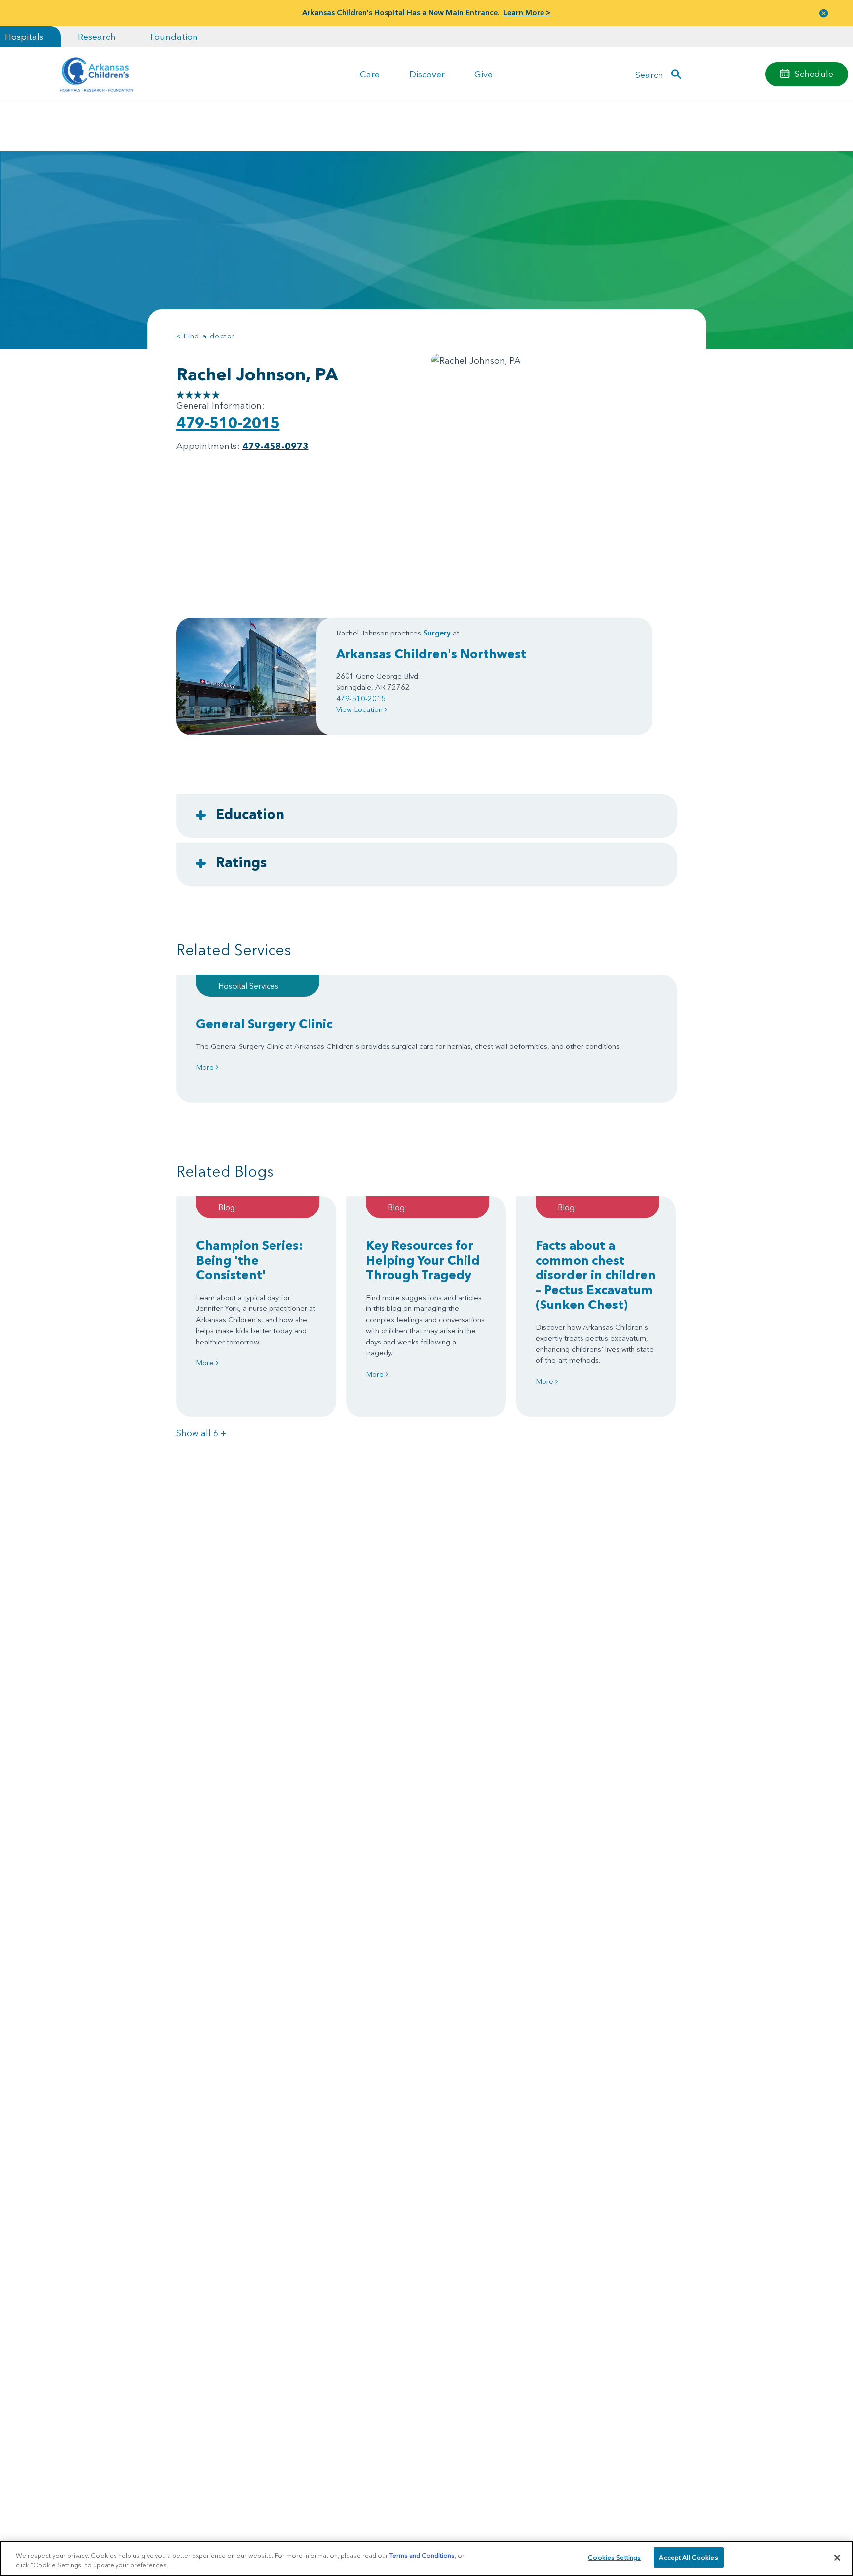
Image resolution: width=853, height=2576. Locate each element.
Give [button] (484, 74)
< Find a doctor (206, 336)
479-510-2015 (228, 423)
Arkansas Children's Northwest (431, 654)
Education (250, 814)
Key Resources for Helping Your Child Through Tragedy (423, 1260)
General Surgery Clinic (264, 1024)
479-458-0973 (275, 446)
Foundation (174, 37)
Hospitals (24, 37)
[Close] (837, 2558)
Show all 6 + (201, 1433)
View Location (360, 709)
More (206, 1067)
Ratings (241, 862)
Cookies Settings (614, 2557)
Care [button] (370, 74)
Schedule (814, 74)
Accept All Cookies (688, 2557)
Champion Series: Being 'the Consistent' (250, 1260)
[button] (824, 13)
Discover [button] (427, 74)
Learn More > (527, 13)
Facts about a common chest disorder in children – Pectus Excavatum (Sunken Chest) (596, 1275)
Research (97, 37)
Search (649, 74)
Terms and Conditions (422, 2555)
